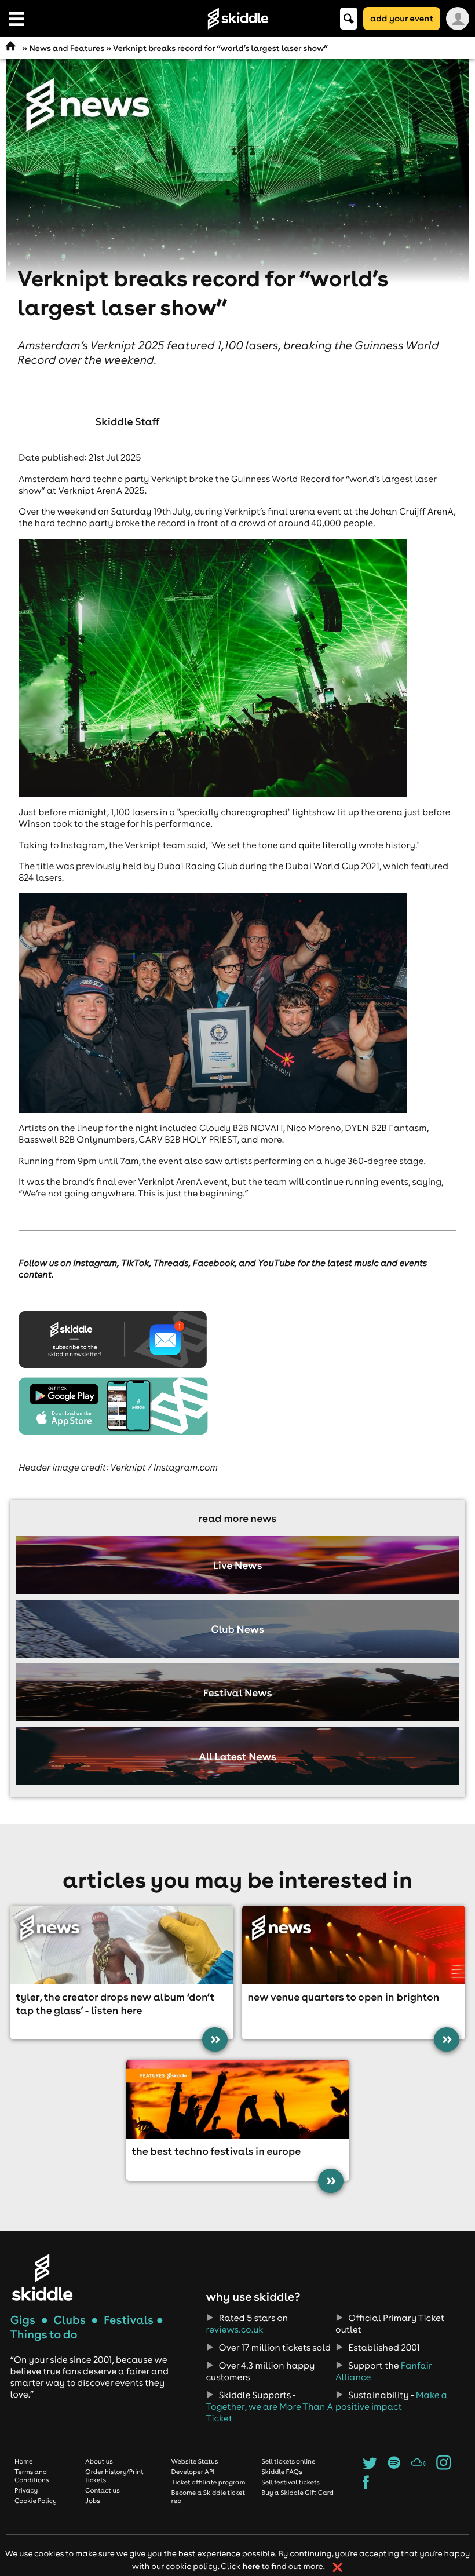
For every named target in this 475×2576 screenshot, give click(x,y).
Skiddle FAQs (282, 2472)
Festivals (129, 2320)
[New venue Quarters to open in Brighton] (354, 1945)
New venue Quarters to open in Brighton (344, 1997)
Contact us (103, 2490)
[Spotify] (394, 2466)
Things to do (44, 2335)
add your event (402, 18)
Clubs (70, 2320)
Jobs (93, 2501)
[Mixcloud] (419, 2466)
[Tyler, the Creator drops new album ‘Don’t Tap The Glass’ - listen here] (122, 1945)
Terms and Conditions (32, 2476)
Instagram (95, 1263)
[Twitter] (370, 2466)
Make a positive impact (391, 2401)
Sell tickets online (288, 2461)
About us (99, 2461)
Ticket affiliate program (208, 2482)
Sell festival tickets (290, 2482)
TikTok (135, 1263)
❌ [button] (337, 2567)
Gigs (23, 2320)
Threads (171, 1263)
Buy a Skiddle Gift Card (297, 2493)
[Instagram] (443, 2466)
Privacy (26, 2490)
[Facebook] (366, 2486)
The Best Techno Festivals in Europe (217, 2151)
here (251, 2566)
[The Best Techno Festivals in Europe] (238, 2099)
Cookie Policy (36, 2501)
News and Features (67, 48)
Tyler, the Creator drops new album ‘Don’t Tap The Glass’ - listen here (116, 2004)
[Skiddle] (42, 2277)
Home (24, 2461)
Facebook (213, 1263)
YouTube (277, 1263)
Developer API (193, 2472)
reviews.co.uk (235, 2330)
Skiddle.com (237, 19)
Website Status (194, 2461)
